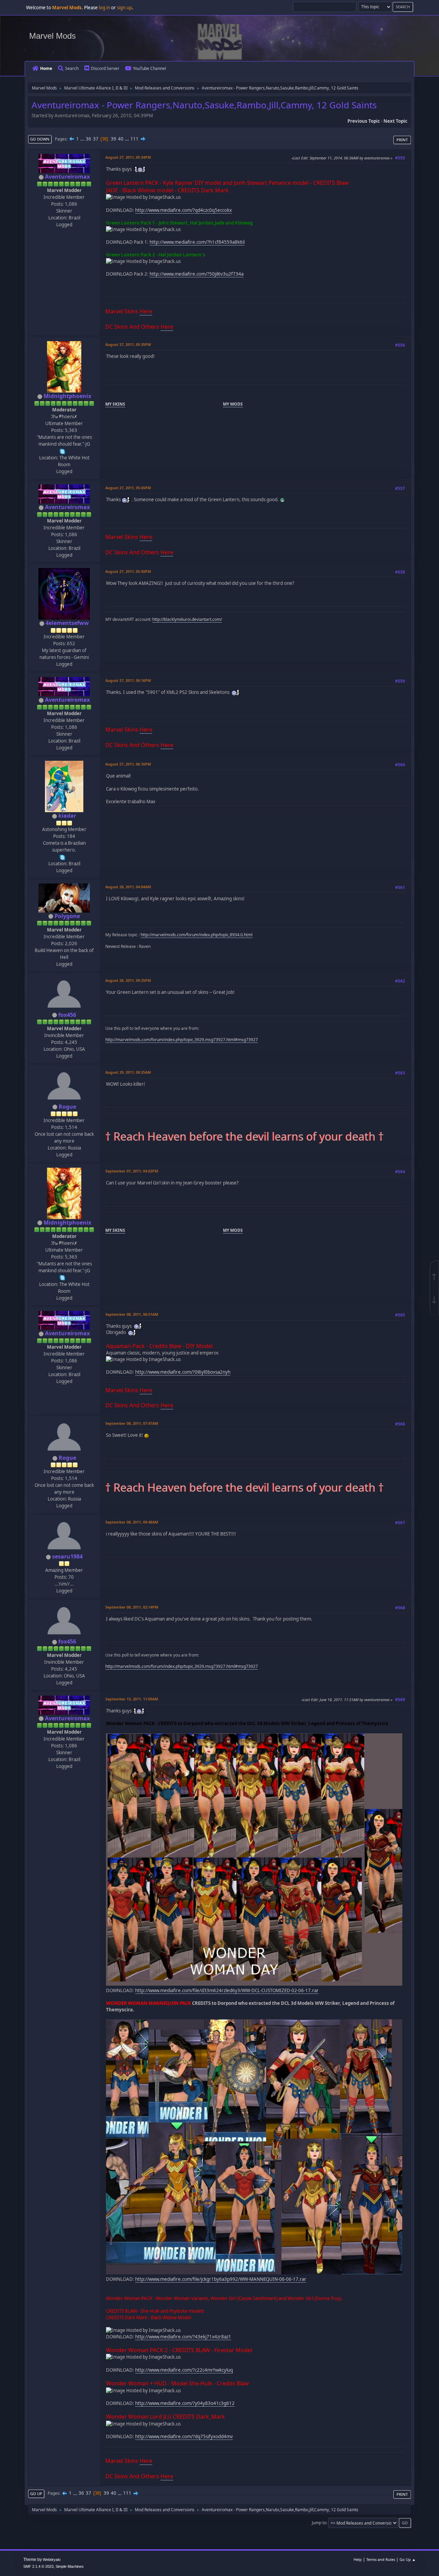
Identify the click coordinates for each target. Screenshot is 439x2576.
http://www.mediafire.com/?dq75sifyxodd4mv (184, 2436)
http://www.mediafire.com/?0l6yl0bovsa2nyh (183, 1372)
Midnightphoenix (67, 396)
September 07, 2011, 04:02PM (132, 1171)
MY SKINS (115, 404)
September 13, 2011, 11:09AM (132, 1699)
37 (96, 139)
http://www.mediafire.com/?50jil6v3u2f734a (197, 274)
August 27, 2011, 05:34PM (128, 157)
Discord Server (105, 68)
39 (114, 139)
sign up (124, 8)
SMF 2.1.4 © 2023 (38, 2566)
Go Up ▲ (408, 2559)
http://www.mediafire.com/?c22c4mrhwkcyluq (184, 2370)
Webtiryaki (52, 2560)
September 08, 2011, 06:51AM (132, 1314)
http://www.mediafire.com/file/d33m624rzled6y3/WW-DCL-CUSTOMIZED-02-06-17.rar (227, 1990)
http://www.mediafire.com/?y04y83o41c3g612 (185, 2403)
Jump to (319, 2523)
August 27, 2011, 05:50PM (128, 571)
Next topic (395, 121)
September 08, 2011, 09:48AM (132, 1522)
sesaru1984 (67, 1556)
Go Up (36, 2494)
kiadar (67, 816)
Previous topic (364, 121)
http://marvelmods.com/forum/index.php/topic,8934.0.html (197, 935)
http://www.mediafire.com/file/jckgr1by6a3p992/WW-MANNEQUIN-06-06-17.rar (221, 2279)
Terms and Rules (381, 2559)
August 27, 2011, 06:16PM (128, 680)
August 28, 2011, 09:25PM (128, 980)
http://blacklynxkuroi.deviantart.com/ (187, 619)
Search (72, 68)
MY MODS (233, 404)
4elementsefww (67, 623)
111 (134, 139)
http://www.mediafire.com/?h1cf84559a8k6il (197, 242)
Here (146, 311)
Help (358, 2559)
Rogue (67, 1107)
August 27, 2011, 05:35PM (128, 344)
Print (402, 140)
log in (104, 8)
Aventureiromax (67, 177)
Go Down (40, 139)
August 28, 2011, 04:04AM (128, 887)
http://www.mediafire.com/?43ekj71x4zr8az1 (183, 2337)
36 (88, 139)
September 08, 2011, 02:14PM (132, 1607)
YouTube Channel (150, 68)
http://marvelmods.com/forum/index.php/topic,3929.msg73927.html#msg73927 (182, 1040)
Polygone (67, 916)
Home (46, 68)
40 (121, 139)
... (83, 139)
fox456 (67, 1015)
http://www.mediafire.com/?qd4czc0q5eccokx (183, 210)
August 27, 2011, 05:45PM (128, 488)
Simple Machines (70, 2566)
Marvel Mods (52, 36)
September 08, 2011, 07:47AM (132, 1423)
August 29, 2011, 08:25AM (128, 1072)
